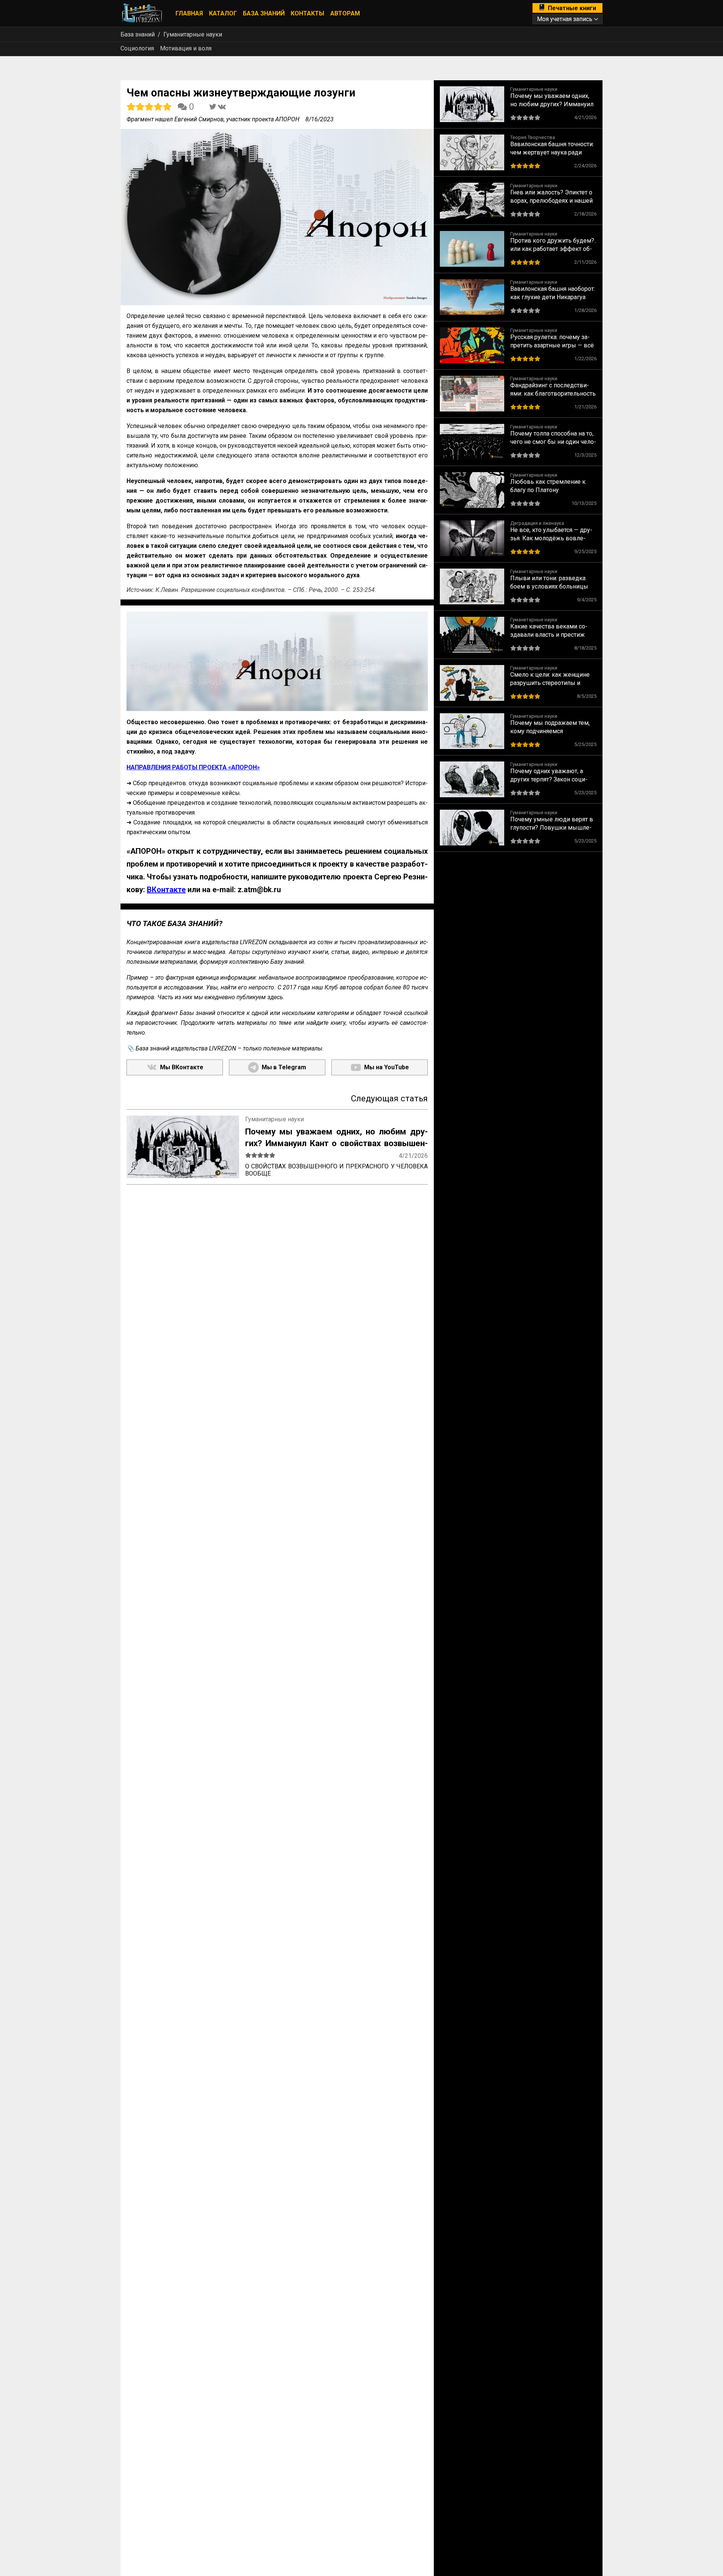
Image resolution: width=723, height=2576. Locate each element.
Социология (137, 48)
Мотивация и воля (186, 48)
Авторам (345, 13)
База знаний (264, 13)
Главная (189, 13)
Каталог (223, 13)
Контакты (307, 13)
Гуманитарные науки (193, 34)
